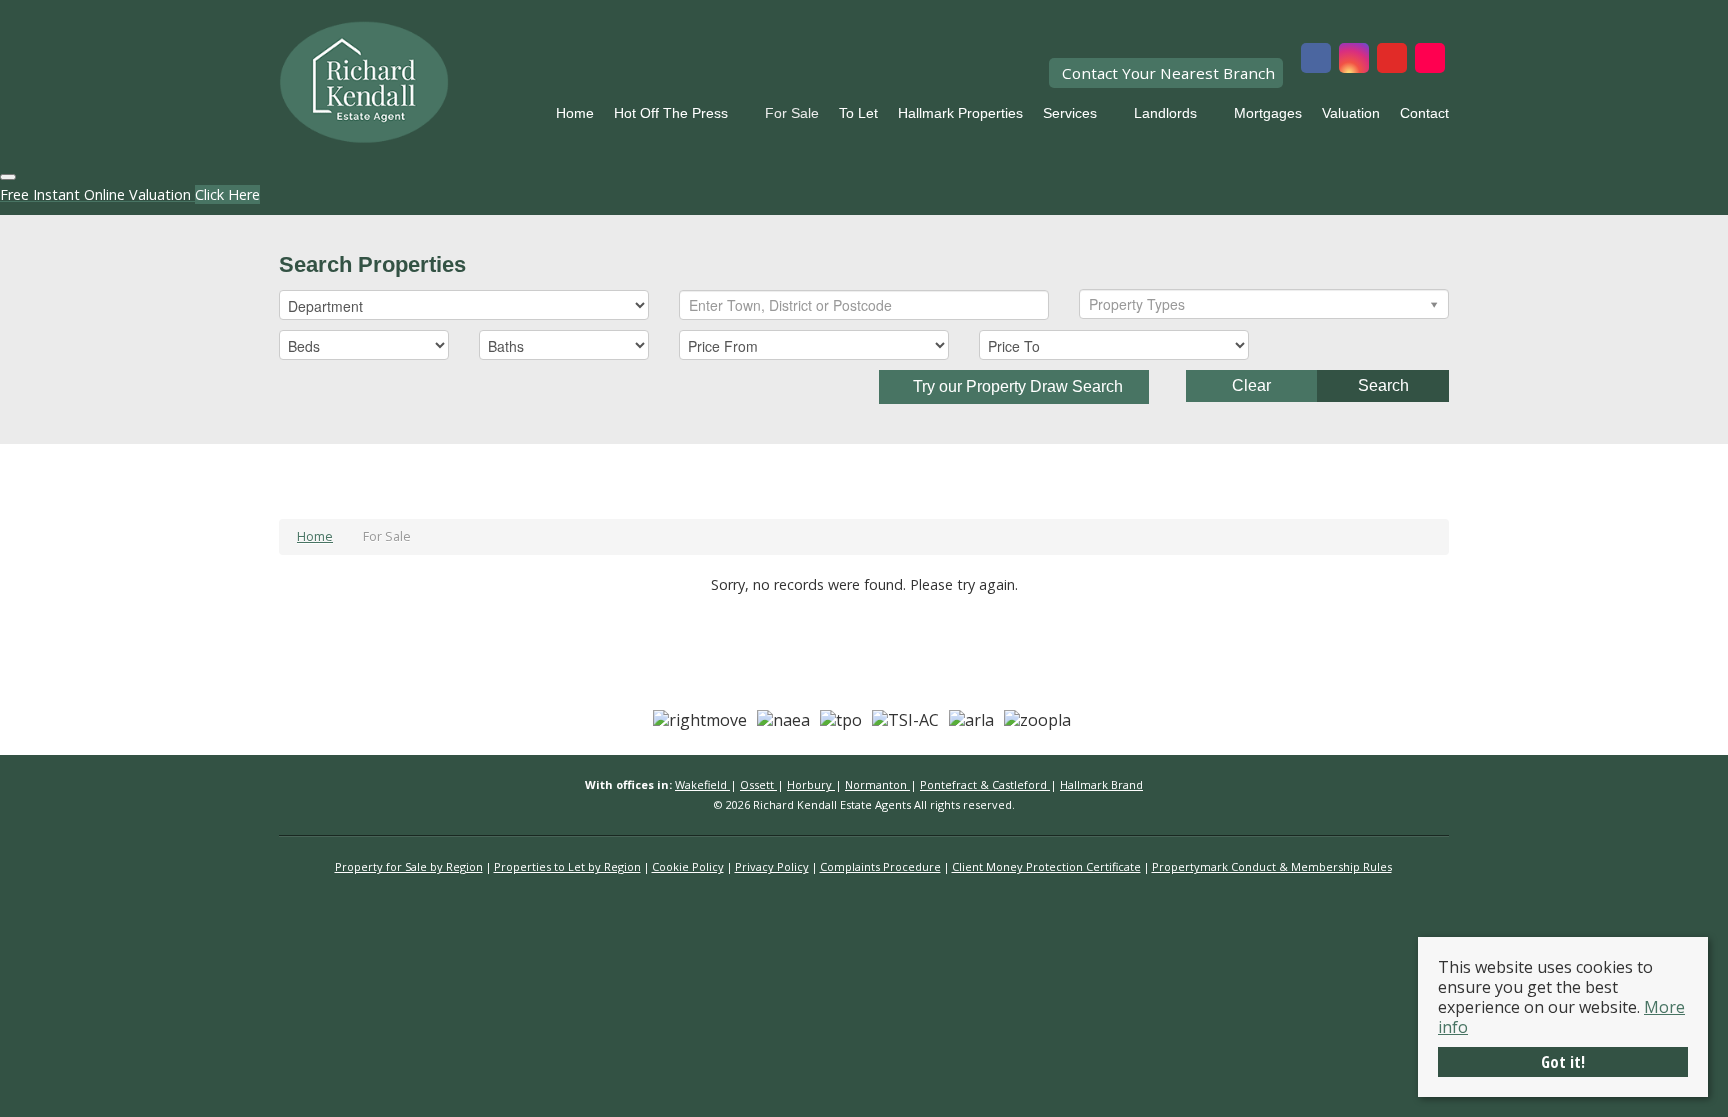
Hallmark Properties (960, 113)
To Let (858, 113)
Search (1383, 385)
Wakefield (702, 784)
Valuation (1351, 113)
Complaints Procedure (880, 866)
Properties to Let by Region (567, 866)
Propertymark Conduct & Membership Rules (1272, 866)
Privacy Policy (772, 866)
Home (575, 113)
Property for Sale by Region (409, 866)
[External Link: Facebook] (1316, 60)
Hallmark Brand (1101, 784)
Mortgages (1268, 113)
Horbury (811, 784)
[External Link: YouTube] (1392, 60)
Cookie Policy (688, 866)
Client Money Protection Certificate (1046, 866)
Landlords (1165, 113)
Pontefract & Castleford (985, 784)
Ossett (758, 784)
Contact (1424, 113)
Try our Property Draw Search (1014, 386)
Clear (1251, 385)
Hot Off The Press (671, 113)
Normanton (877, 784)
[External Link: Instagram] (1354, 60)
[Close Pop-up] (8, 177)
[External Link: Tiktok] (1430, 60)
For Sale (792, 113)
